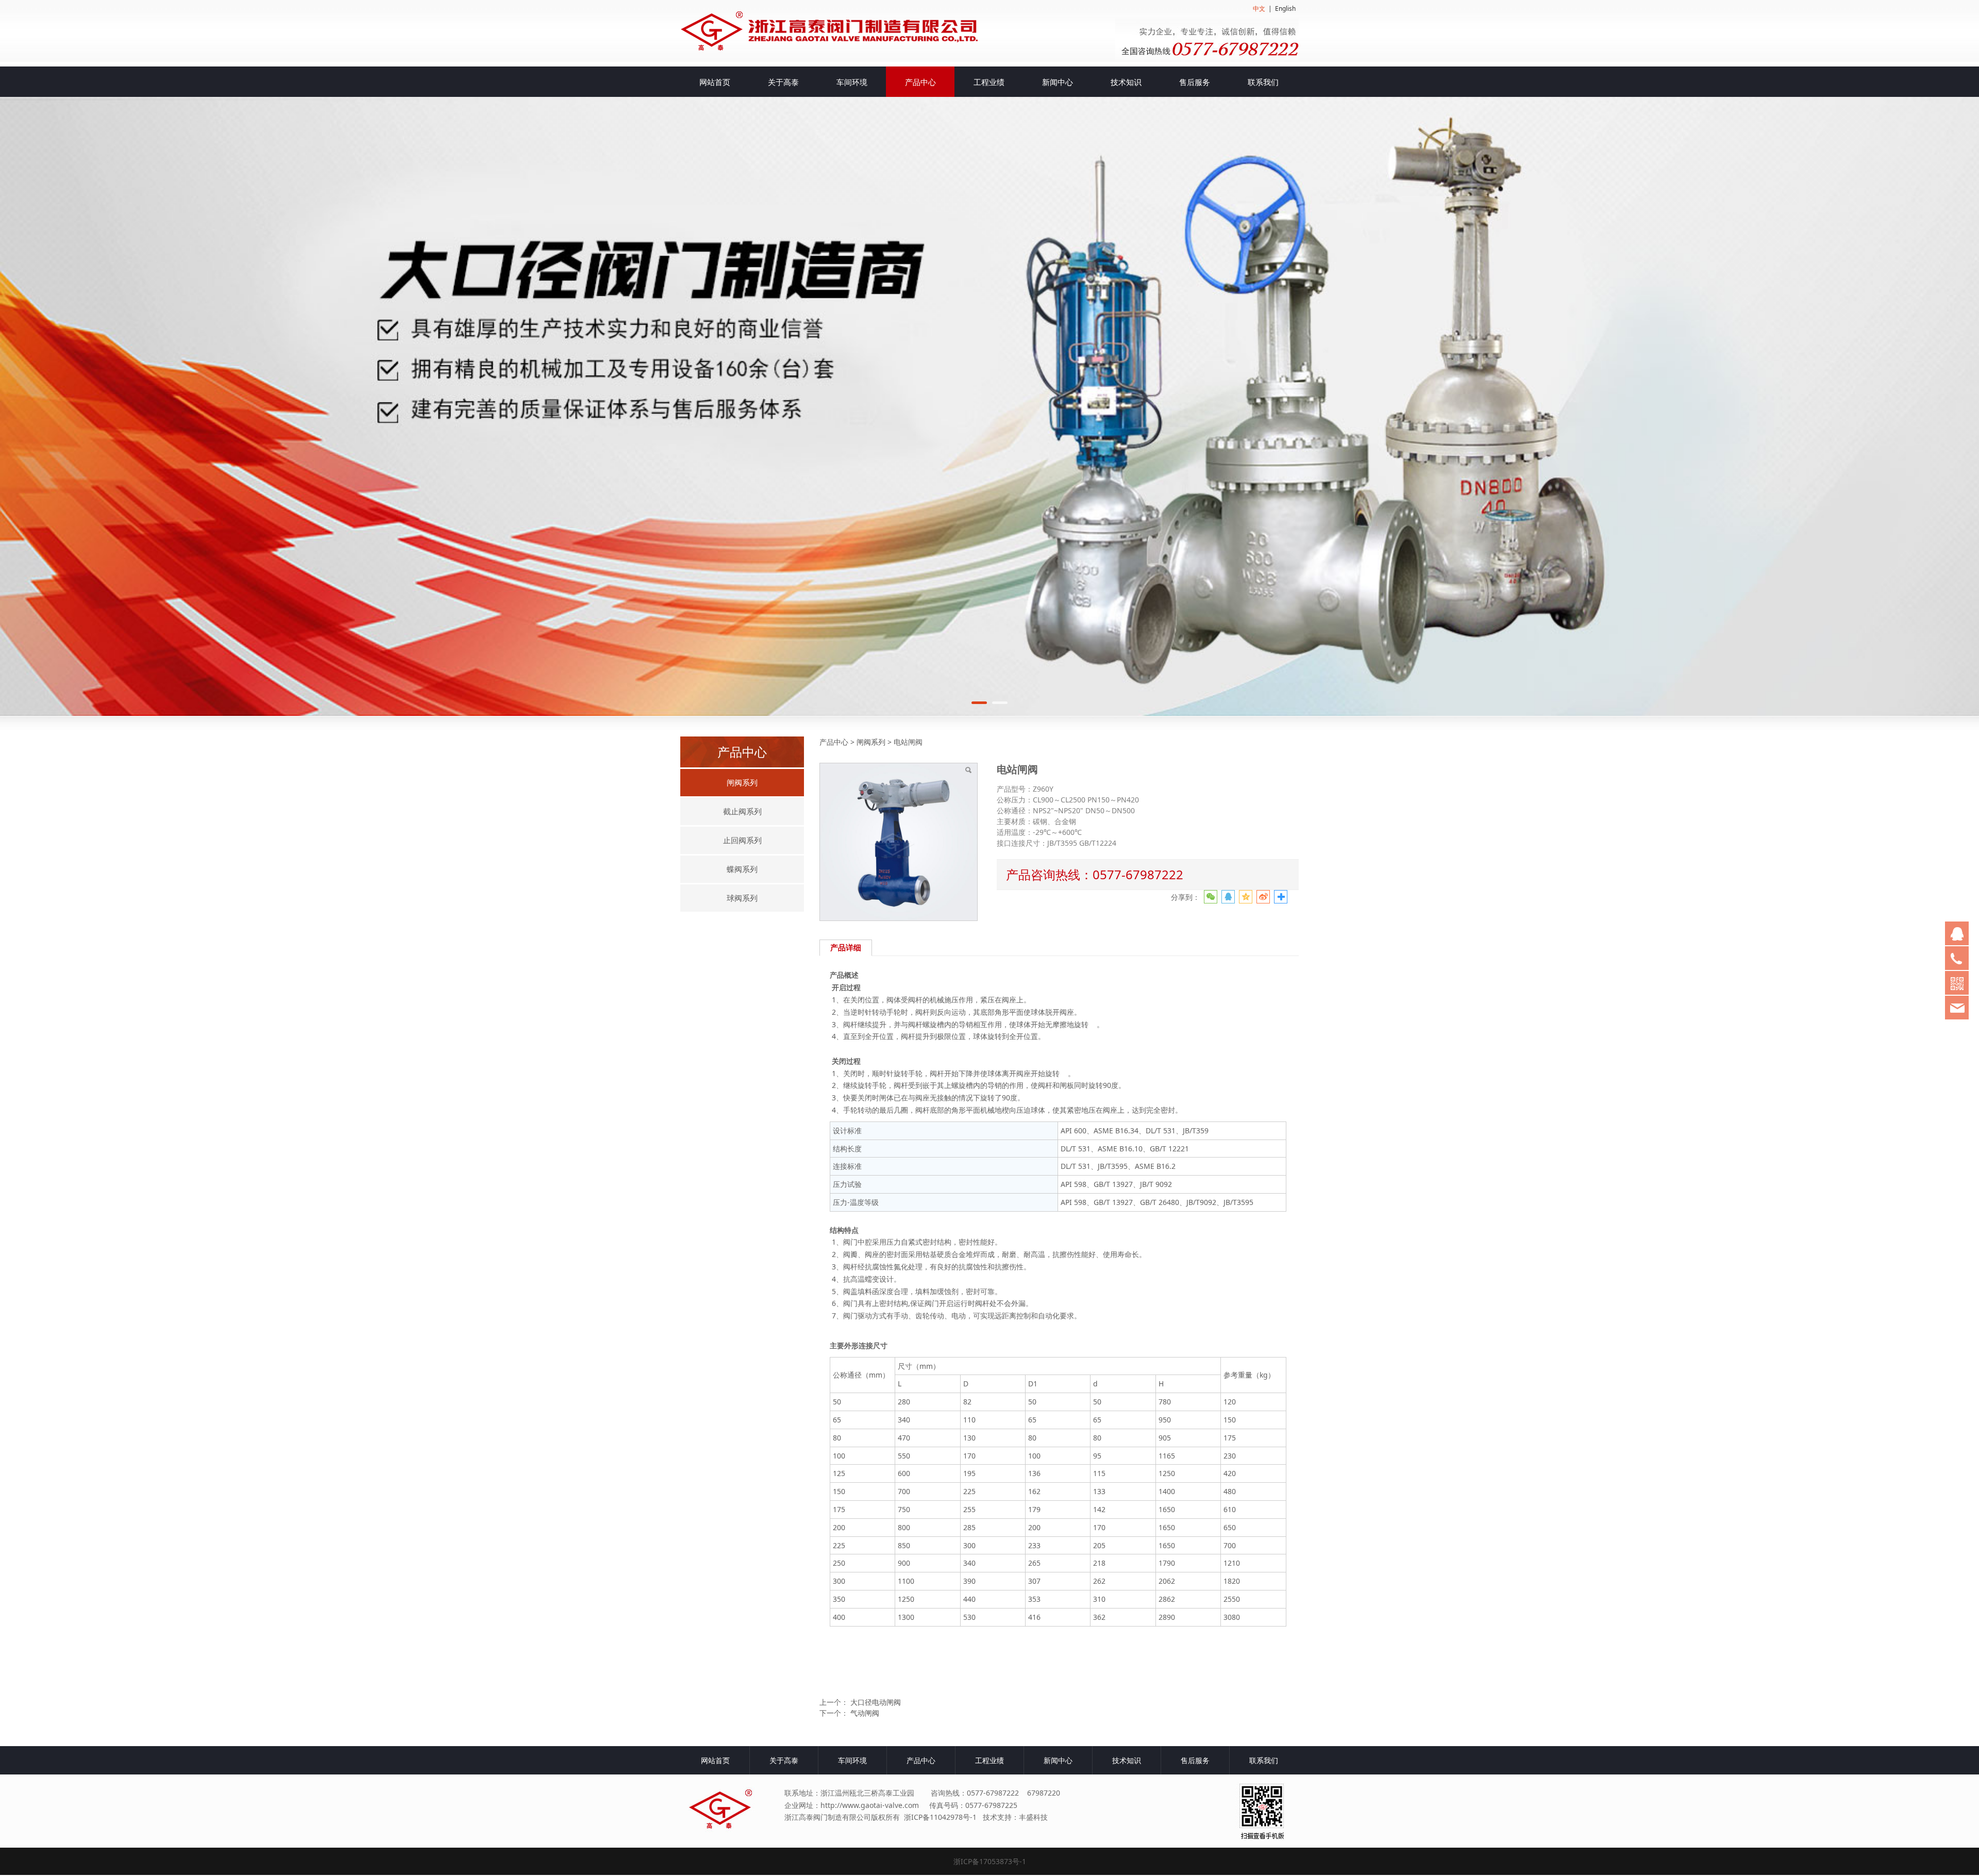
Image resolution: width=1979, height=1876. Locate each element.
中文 (1259, 9)
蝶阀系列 (742, 869)
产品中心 (920, 82)
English (1285, 9)
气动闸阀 (865, 1713)
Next (1277, 406)
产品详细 (846, 948)
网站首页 (715, 82)
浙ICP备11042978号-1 (940, 1817)
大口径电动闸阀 (876, 1702)
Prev (702, 406)
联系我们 (1263, 82)
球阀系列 (742, 898)
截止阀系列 (742, 811)
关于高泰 (783, 82)
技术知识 (1126, 82)
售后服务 (1195, 82)
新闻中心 (1058, 82)
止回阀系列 (742, 840)
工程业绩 (989, 82)
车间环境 (852, 82)
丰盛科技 (1033, 1817)
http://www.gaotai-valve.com (870, 1805)
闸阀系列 (742, 782)
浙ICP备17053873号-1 (990, 1861)
